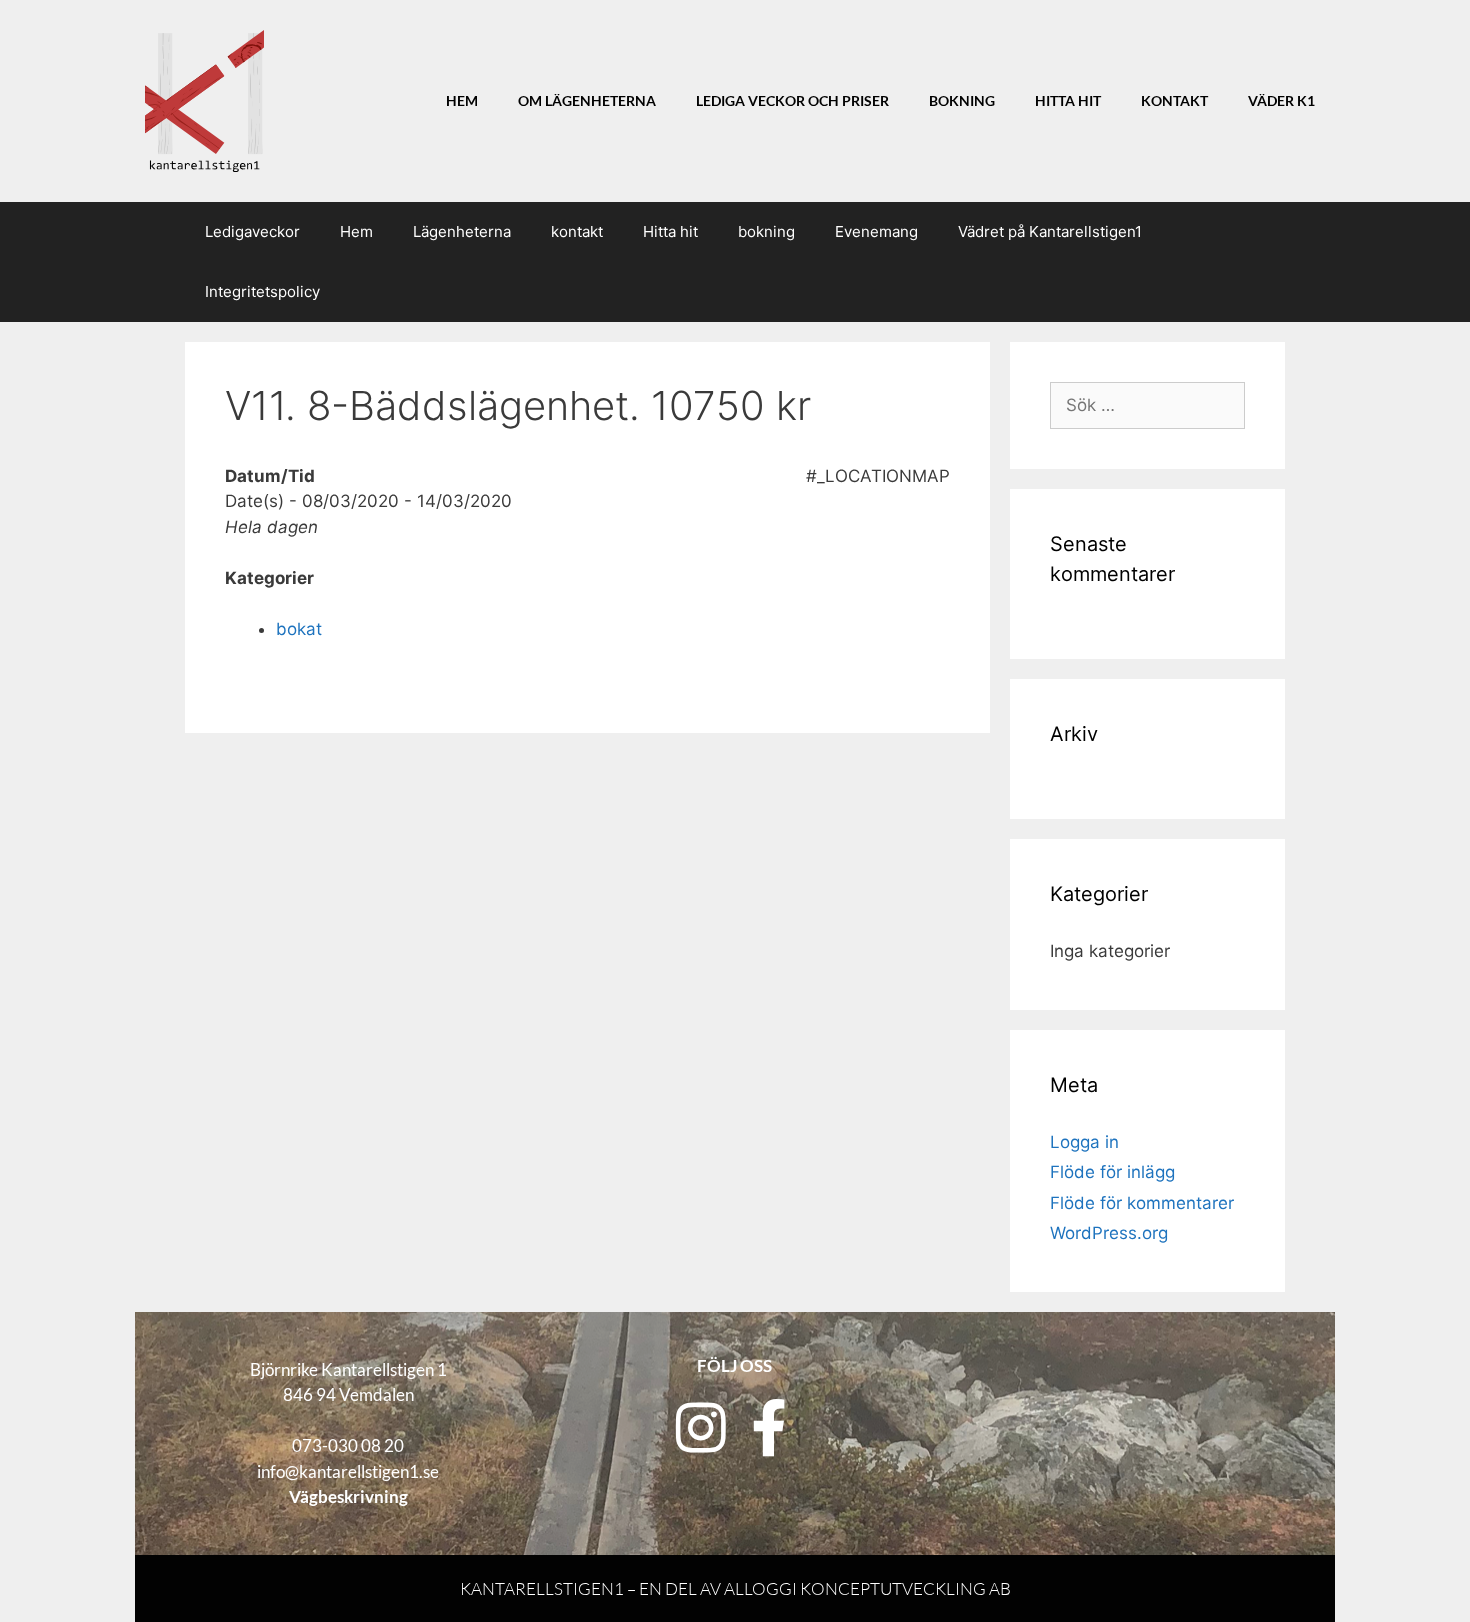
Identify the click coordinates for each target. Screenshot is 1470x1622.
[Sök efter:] (1147, 405)
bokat (299, 629)
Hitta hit (1068, 101)
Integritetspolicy (262, 291)
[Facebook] (769, 1428)
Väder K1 (1281, 101)
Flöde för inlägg (1112, 1172)
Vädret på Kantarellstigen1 (1050, 231)
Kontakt (1174, 101)
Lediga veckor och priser (792, 101)
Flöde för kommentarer (1142, 1203)
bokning (766, 231)
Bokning (962, 101)
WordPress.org (1109, 1233)
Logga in (1084, 1142)
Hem (462, 101)
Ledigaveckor (252, 231)
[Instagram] (701, 1428)
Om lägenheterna (587, 101)
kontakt (577, 231)
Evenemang (876, 231)
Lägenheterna (462, 231)
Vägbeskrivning (348, 1496)
